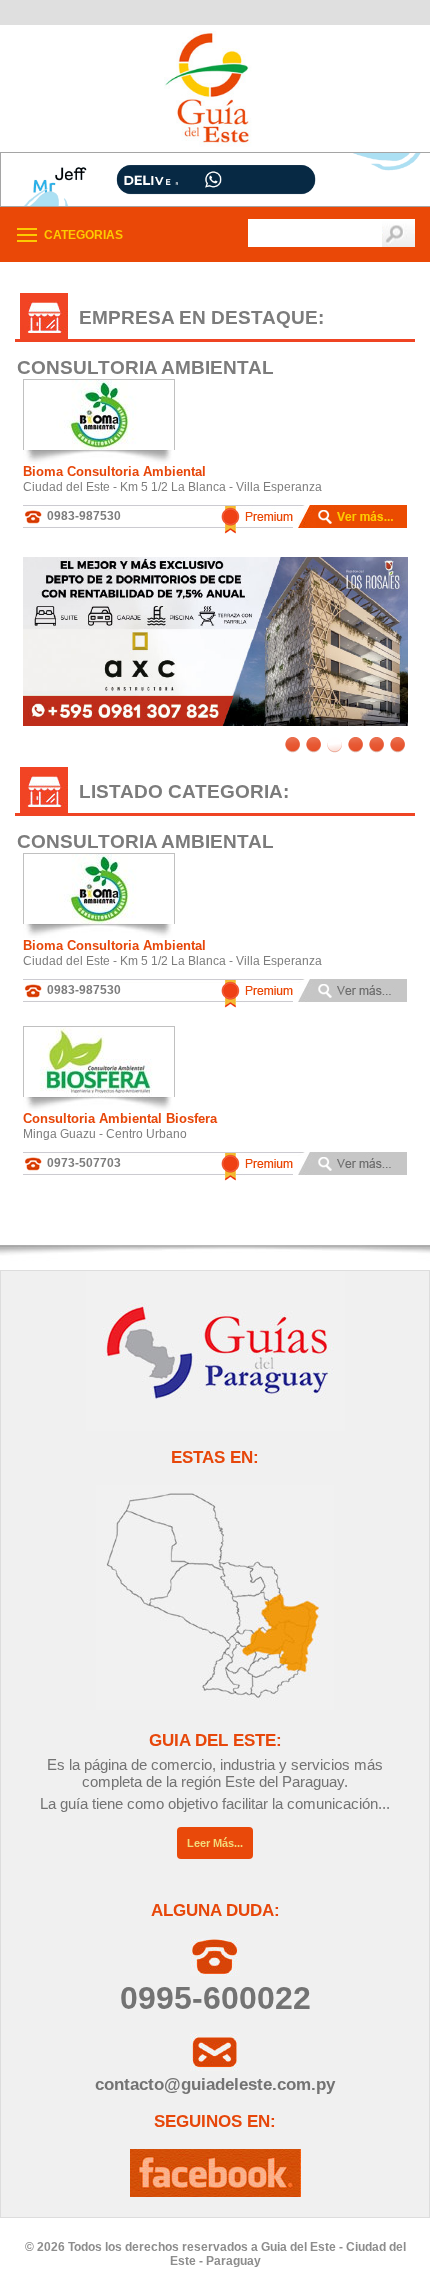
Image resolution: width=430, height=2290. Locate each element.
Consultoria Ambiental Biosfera (120, 1118)
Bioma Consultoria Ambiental (114, 471)
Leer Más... (215, 1843)
